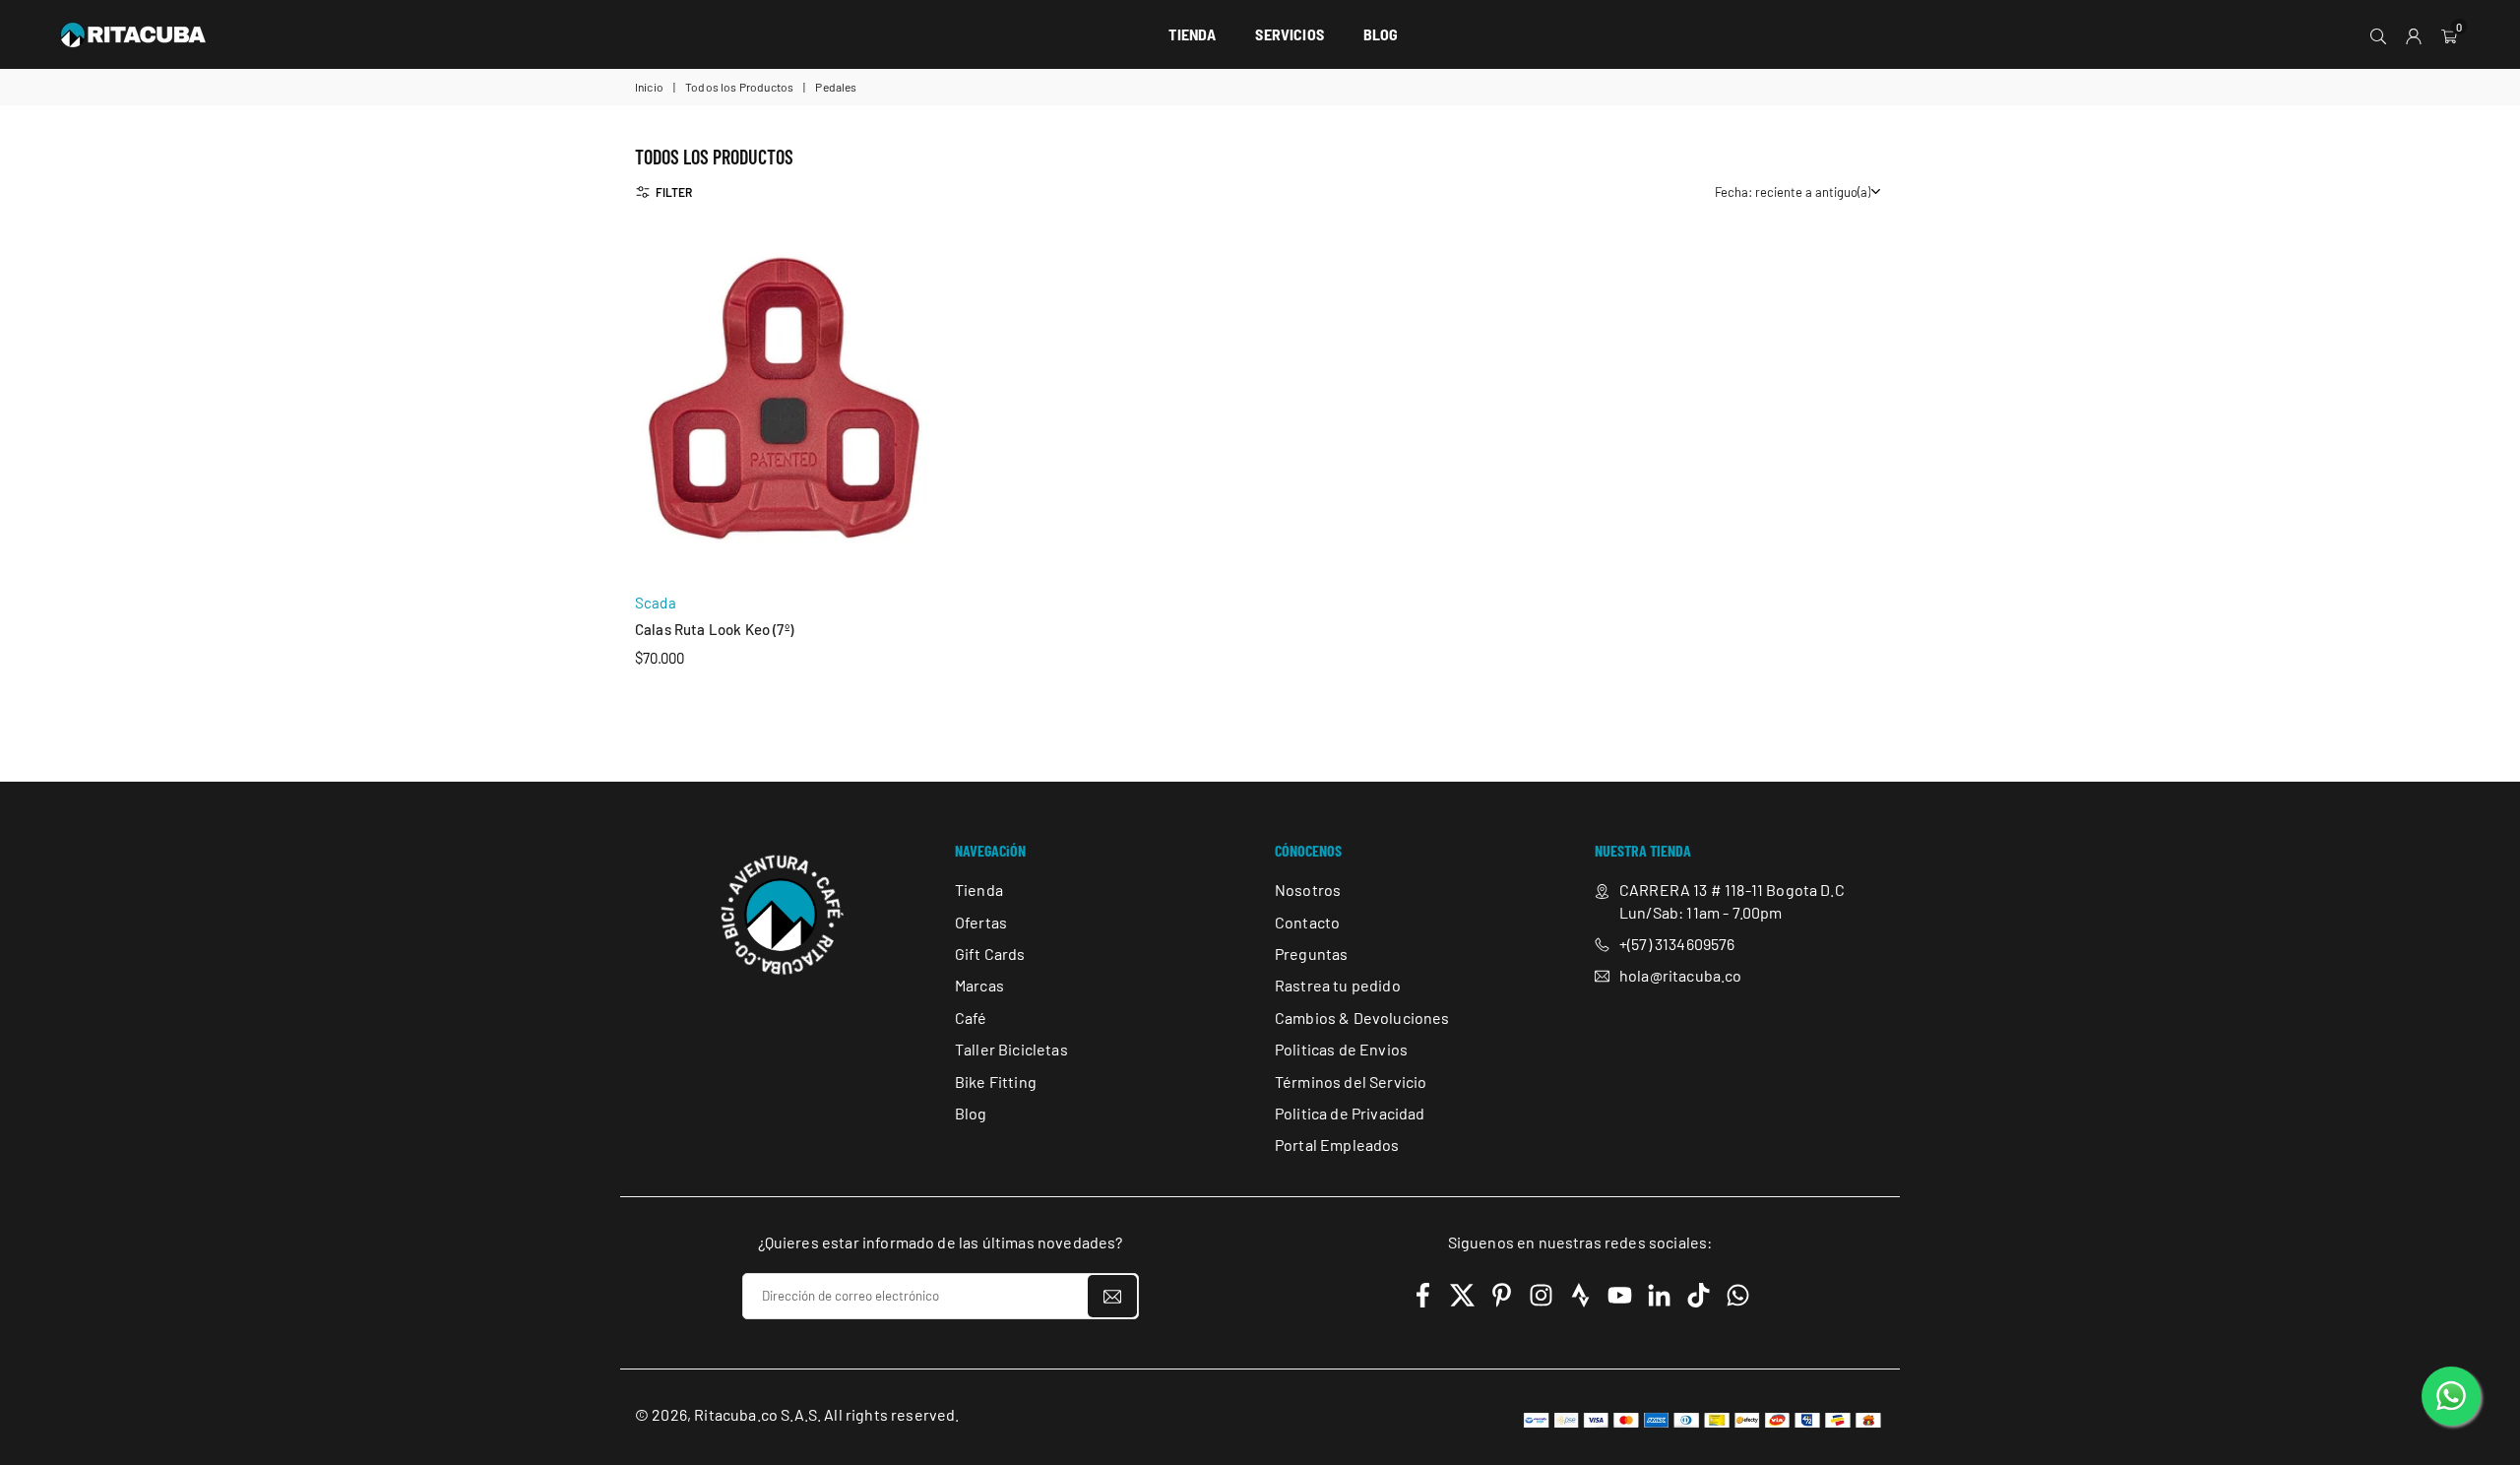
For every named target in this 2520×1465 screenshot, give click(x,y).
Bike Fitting (996, 1082)
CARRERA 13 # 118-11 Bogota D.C (1732, 890)
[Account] (2414, 34)
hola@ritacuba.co (1681, 976)
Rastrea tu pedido (1338, 986)
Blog (971, 1113)
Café (971, 1018)
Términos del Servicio (1351, 1082)
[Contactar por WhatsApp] (2451, 1396)
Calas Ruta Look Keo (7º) (714, 629)
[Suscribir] (1112, 1296)
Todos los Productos (739, 87)
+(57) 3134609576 (1677, 944)
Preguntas (1311, 954)
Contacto (1307, 922)
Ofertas (981, 922)
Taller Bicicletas (1011, 1049)
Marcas (979, 986)
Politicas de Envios (1341, 1049)
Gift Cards (990, 954)
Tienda (979, 890)
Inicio (649, 87)
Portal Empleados (1337, 1146)
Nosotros (1308, 890)
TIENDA (1192, 34)
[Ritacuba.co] (133, 32)
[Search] (2378, 34)
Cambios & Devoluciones (1362, 1018)
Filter (674, 192)
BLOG (1381, 34)
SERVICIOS (1289, 34)
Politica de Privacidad (1350, 1113)
